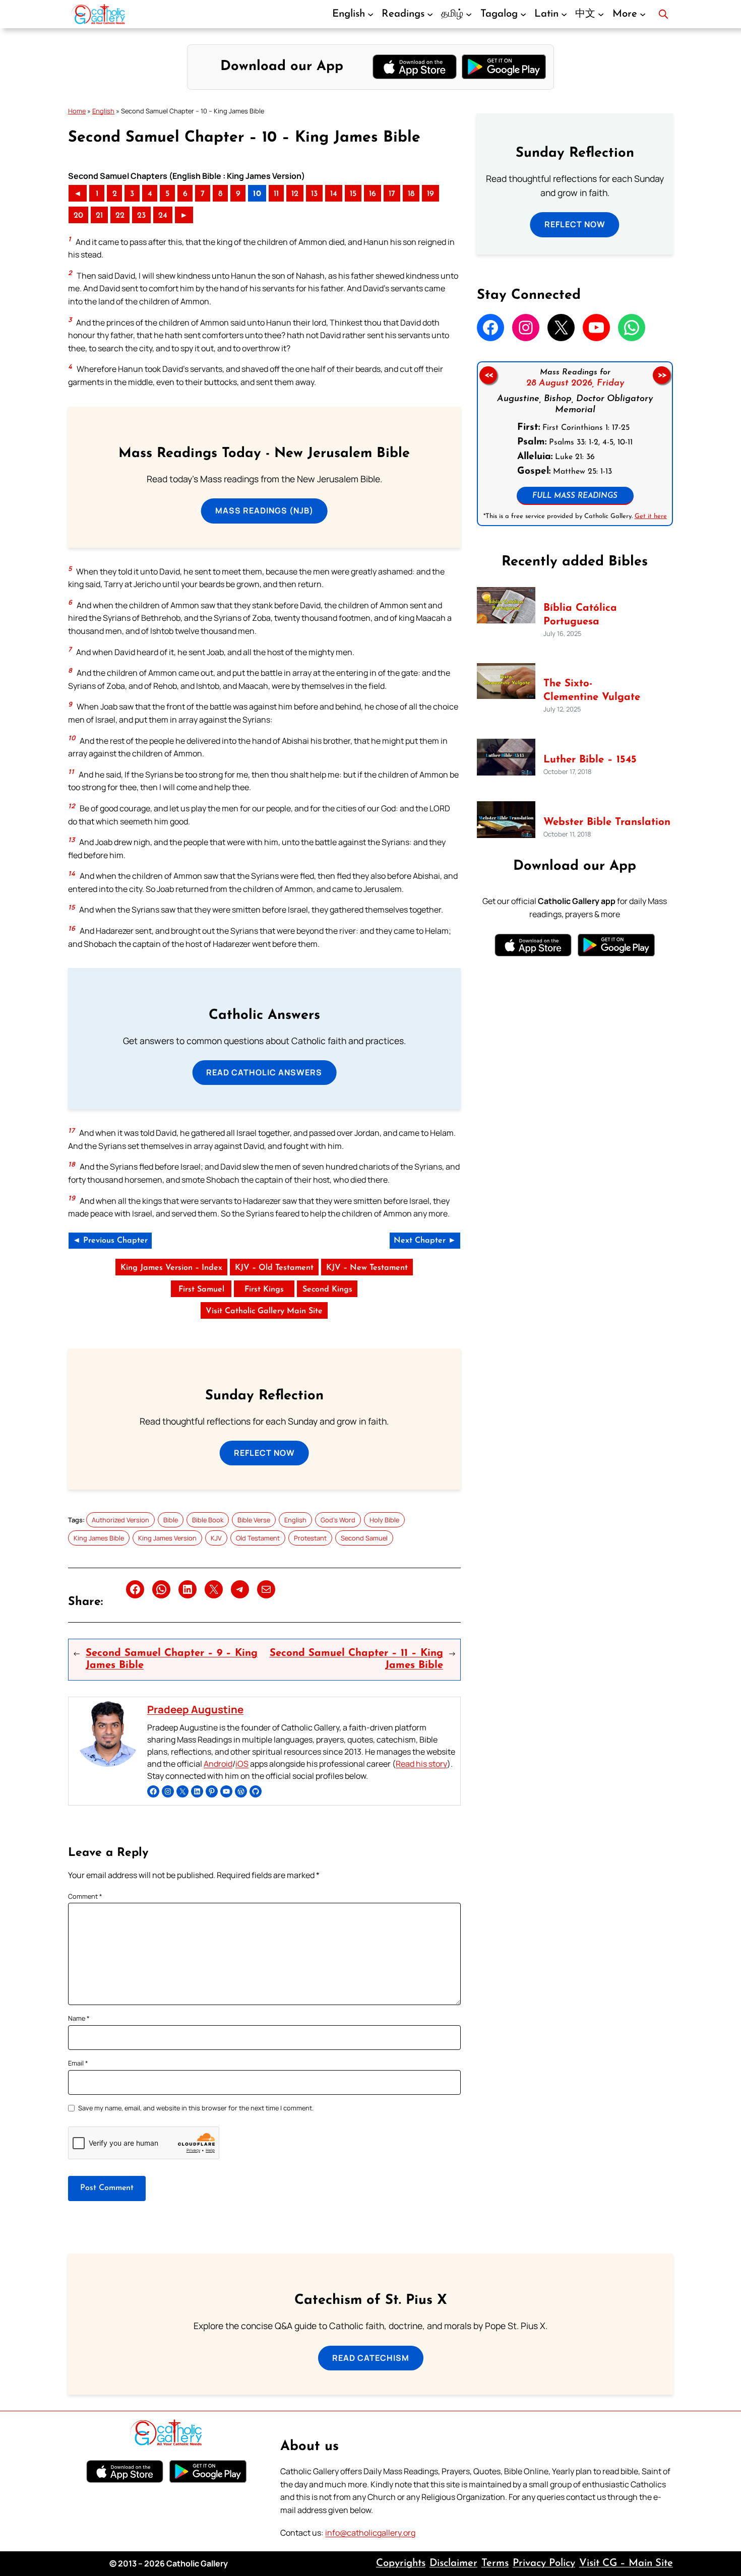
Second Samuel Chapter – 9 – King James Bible (172, 1659)
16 (373, 194)
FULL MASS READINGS (575, 496)
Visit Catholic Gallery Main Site (264, 1311)
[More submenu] (643, 14)
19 (430, 194)
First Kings (264, 1290)
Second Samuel (364, 1538)
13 (314, 194)
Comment (85, 1896)
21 (99, 216)
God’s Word (338, 1520)
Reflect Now (264, 1453)
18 (411, 194)
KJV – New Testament (367, 1268)
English (103, 111)
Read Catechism (371, 2358)
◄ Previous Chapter (110, 1241)
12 (295, 194)
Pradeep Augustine (195, 1709)
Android (218, 1764)
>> (662, 375)
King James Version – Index (171, 1268)
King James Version (167, 1538)
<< (488, 375)
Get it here (650, 516)
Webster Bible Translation (607, 822)
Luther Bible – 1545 (590, 760)
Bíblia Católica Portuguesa (580, 615)
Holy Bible (384, 1520)
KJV (216, 1538)
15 (353, 194)
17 (392, 194)
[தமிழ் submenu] (469, 14)
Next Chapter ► (425, 1241)
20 (78, 216)
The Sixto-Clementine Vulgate (592, 691)
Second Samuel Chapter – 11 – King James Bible (356, 1659)
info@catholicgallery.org (370, 2533)
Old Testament (258, 1538)
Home (77, 111)
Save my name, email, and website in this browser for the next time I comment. (196, 2108)
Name (79, 2018)
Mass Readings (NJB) (264, 510)
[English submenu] (371, 14)
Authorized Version (120, 1520)
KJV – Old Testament (274, 1268)
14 (334, 194)
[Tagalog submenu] (523, 14)
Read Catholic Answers (264, 1072)
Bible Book (208, 1520)
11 (276, 194)
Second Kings (327, 1290)
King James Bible (99, 1538)
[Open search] (663, 14)
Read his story (421, 1764)
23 (141, 216)
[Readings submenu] (430, 14)
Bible (171, 1520)
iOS (242, 1764)
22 (120, 216)
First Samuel (201, 1290)
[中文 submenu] (601, 14)
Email (78, 2063)
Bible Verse (254, 1520)
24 (163, 216)
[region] (575, 444)
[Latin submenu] (564, 14)
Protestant (310, 1538)
